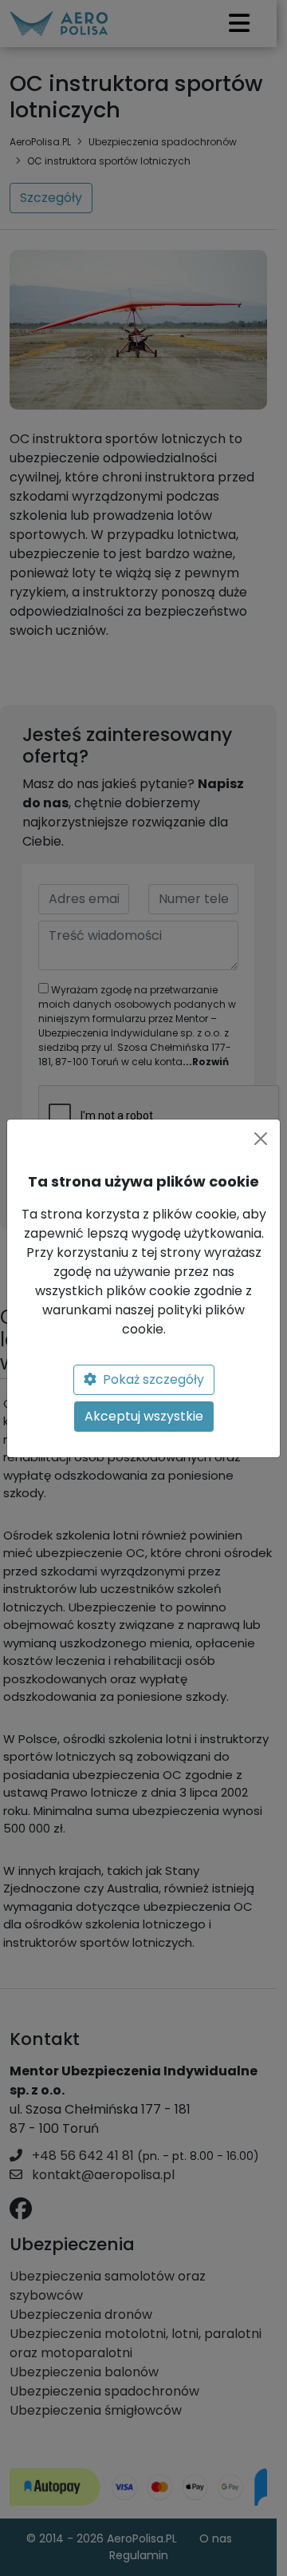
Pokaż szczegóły (153, 1379)
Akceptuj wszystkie (144, 1416)
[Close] (261, 1139)
